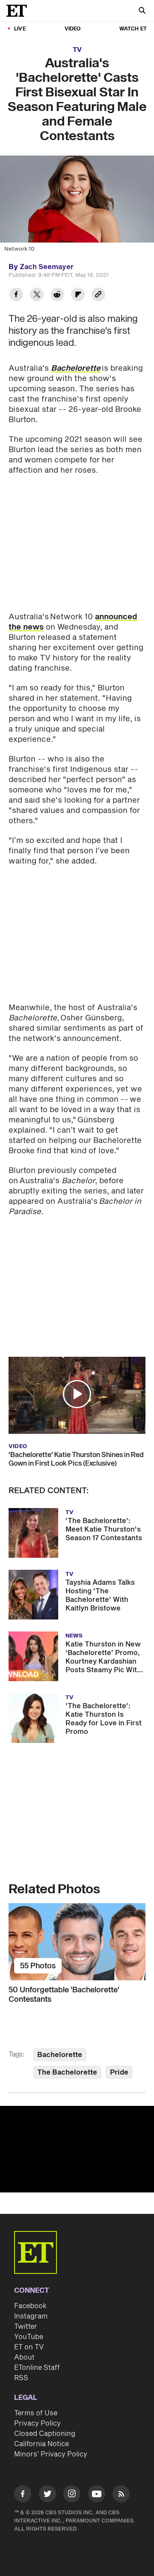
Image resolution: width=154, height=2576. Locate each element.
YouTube (29, 2337)
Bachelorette (76, 368)
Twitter (26, 2327)
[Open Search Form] (142, 11)
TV (77, 50)
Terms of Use (36, 2413)
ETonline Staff (37, 2368)
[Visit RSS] (121, 2495)
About (24, 2357)
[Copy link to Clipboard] (98, 295)
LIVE (20, 29)
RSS (21, 2378)
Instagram (31, 2316)
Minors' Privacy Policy (51, 2454)
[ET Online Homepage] (19, 11)
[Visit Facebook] (23, 2495)
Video (73, 29)
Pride (119, 2072)
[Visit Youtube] (97, 2494)
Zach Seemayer (47, 267)
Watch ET (133, 29)
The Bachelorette (67, 2072)
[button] (77, 1394)
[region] (77, 2149)
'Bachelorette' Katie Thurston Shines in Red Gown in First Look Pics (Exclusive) (76, 1459)
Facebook (30, 2306)
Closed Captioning (45, 2434)
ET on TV (29, 2347)
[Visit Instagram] (72, 2495)
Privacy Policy (37, 2423)
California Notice (41, 2444)
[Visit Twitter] (47, 2495)
